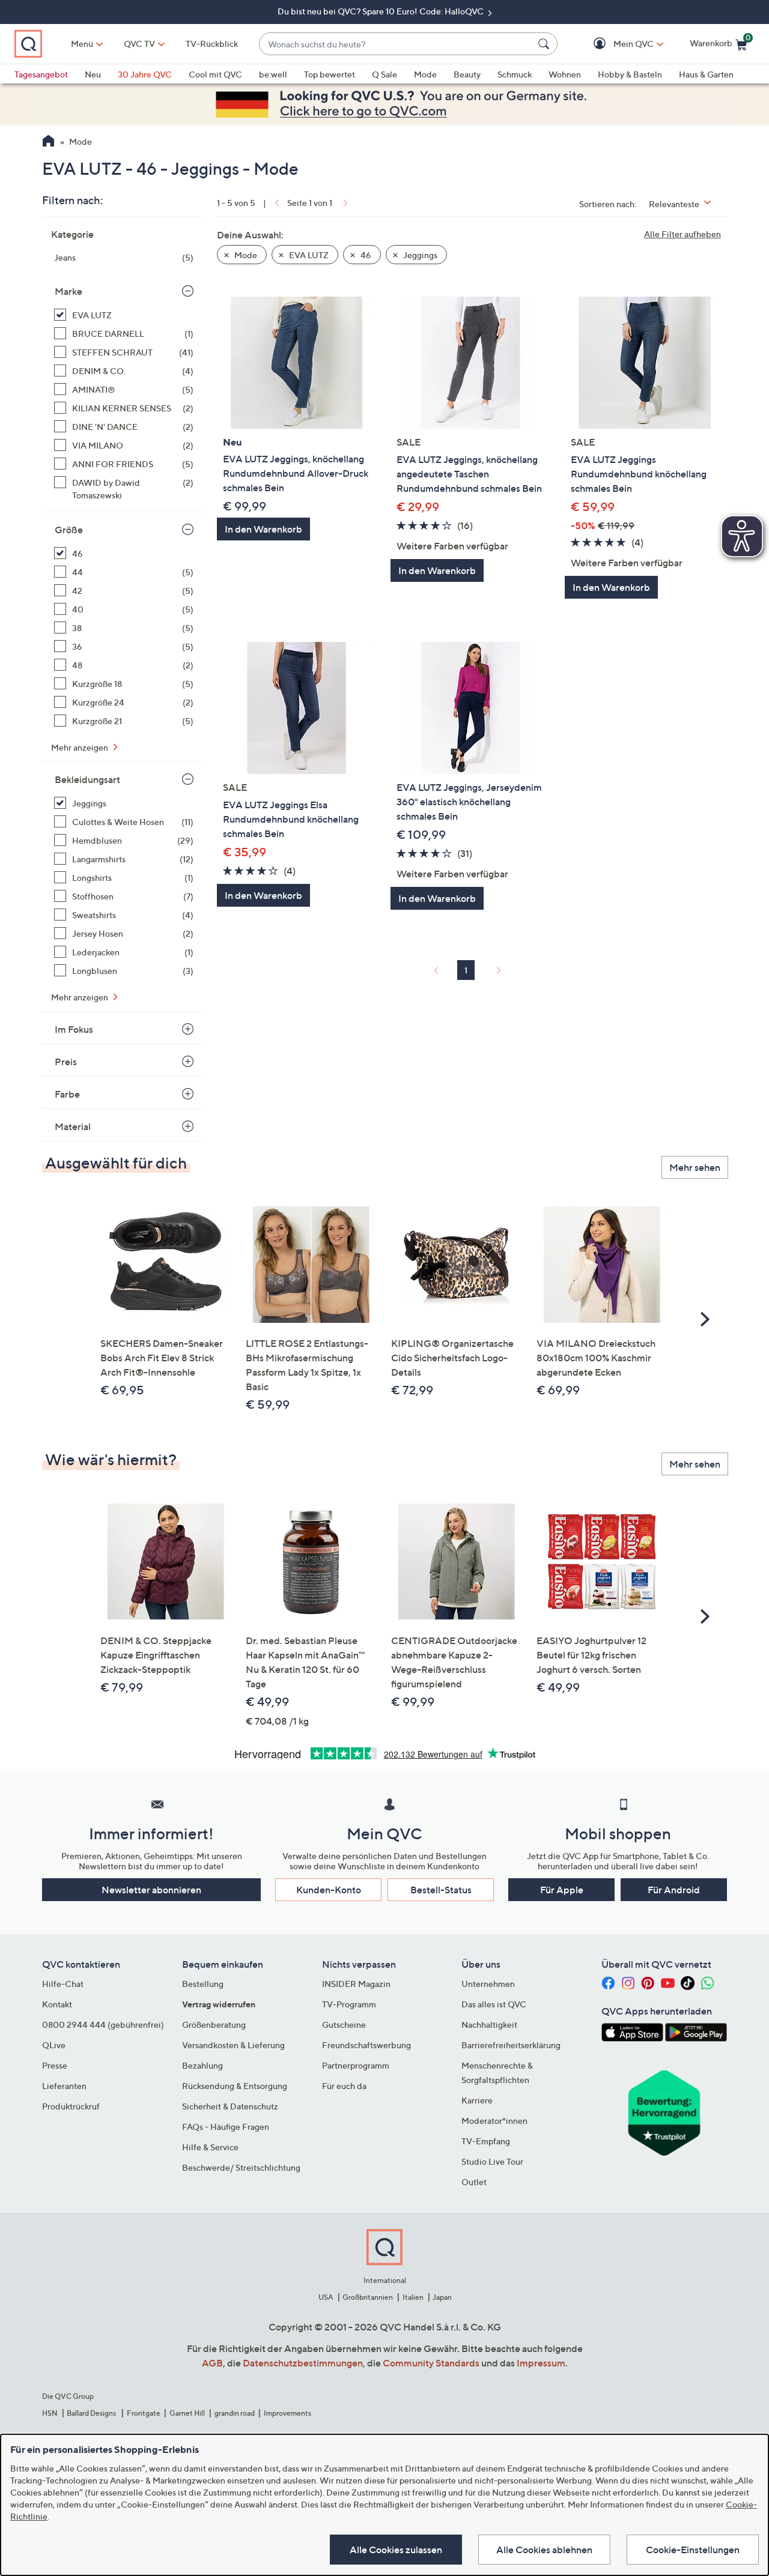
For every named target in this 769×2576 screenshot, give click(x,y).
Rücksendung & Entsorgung (235, 2086)
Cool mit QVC (215, 74)
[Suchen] (546, 44)
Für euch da (344, 2086)
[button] (616, 44)
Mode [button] (245, 255)
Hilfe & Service (210, 2147)
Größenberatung (214, 2024)
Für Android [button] (674, 1890)
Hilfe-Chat (63, 1984)
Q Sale (384, 74)
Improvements (287, 2413)
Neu (93, 74)
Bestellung (203, 1984)
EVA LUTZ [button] (308, 255)
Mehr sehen (695, 1167)
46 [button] (365, 255)
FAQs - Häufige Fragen (226, 2127)
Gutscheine (344, 2024)
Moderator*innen (494, 2121)
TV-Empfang (486, 2141)
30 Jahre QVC (145, 74)
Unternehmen (488, 1984)
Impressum (541, 2363)
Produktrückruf (71, 2106)
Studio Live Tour (492, 2161)
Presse (55, 2065)
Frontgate (144, 2413)
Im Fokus (74, 1029)
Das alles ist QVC (494, 2004)
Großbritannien (368, 2297)
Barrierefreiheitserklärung (511, 2045)
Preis (66, 1062)
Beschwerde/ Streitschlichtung (241, 2167)
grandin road (235, 2413)
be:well (273, 74)
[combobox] (396, 44)
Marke (68, 291)
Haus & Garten (706, 74)
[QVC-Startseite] (48, 142)
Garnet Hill (187, 2413)
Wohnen (565, 74)
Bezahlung (202, 2065)
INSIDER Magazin (356, 1984)
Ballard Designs (92, 2413)
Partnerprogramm (356, 2065)
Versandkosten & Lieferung (233, 2045)
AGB (212, 2363)
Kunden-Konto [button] (329, 1890)
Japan (442, 2297)
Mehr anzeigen (81, 747)
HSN (50, 2413)
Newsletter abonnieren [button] (151, 1890)
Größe (69, 530)
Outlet (474, 2182)
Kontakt (57, 2004)
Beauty (467, 74)
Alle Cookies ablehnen (544, 2550)
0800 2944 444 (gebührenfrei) (103, 2024)
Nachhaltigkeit (489, 2024)
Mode (425, 74)
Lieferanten (64, 2086)
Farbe (67, 1094)
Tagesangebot (41, 74)
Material (73, 1126)
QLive (54, 2045)
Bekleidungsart (87, 779)
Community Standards (431, 2363)
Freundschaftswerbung (366, 2045)
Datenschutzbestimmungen (303, 2363)
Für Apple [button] (562, 1890)
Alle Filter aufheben (682, 234)
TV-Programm (349, 2004)
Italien (413, 2297)
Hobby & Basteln (630, 74)
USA (326, 2297)
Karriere (477, 2100)
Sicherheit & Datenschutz (230, 2106)
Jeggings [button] (419, 255)
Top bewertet (330, 74)
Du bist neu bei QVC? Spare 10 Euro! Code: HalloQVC (381, 11)
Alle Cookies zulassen (396, 2550)
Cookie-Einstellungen (693, 2550)
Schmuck (515, 74)
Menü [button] (82, 44)
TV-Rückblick (212, 44)
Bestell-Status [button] (441, 1890)
